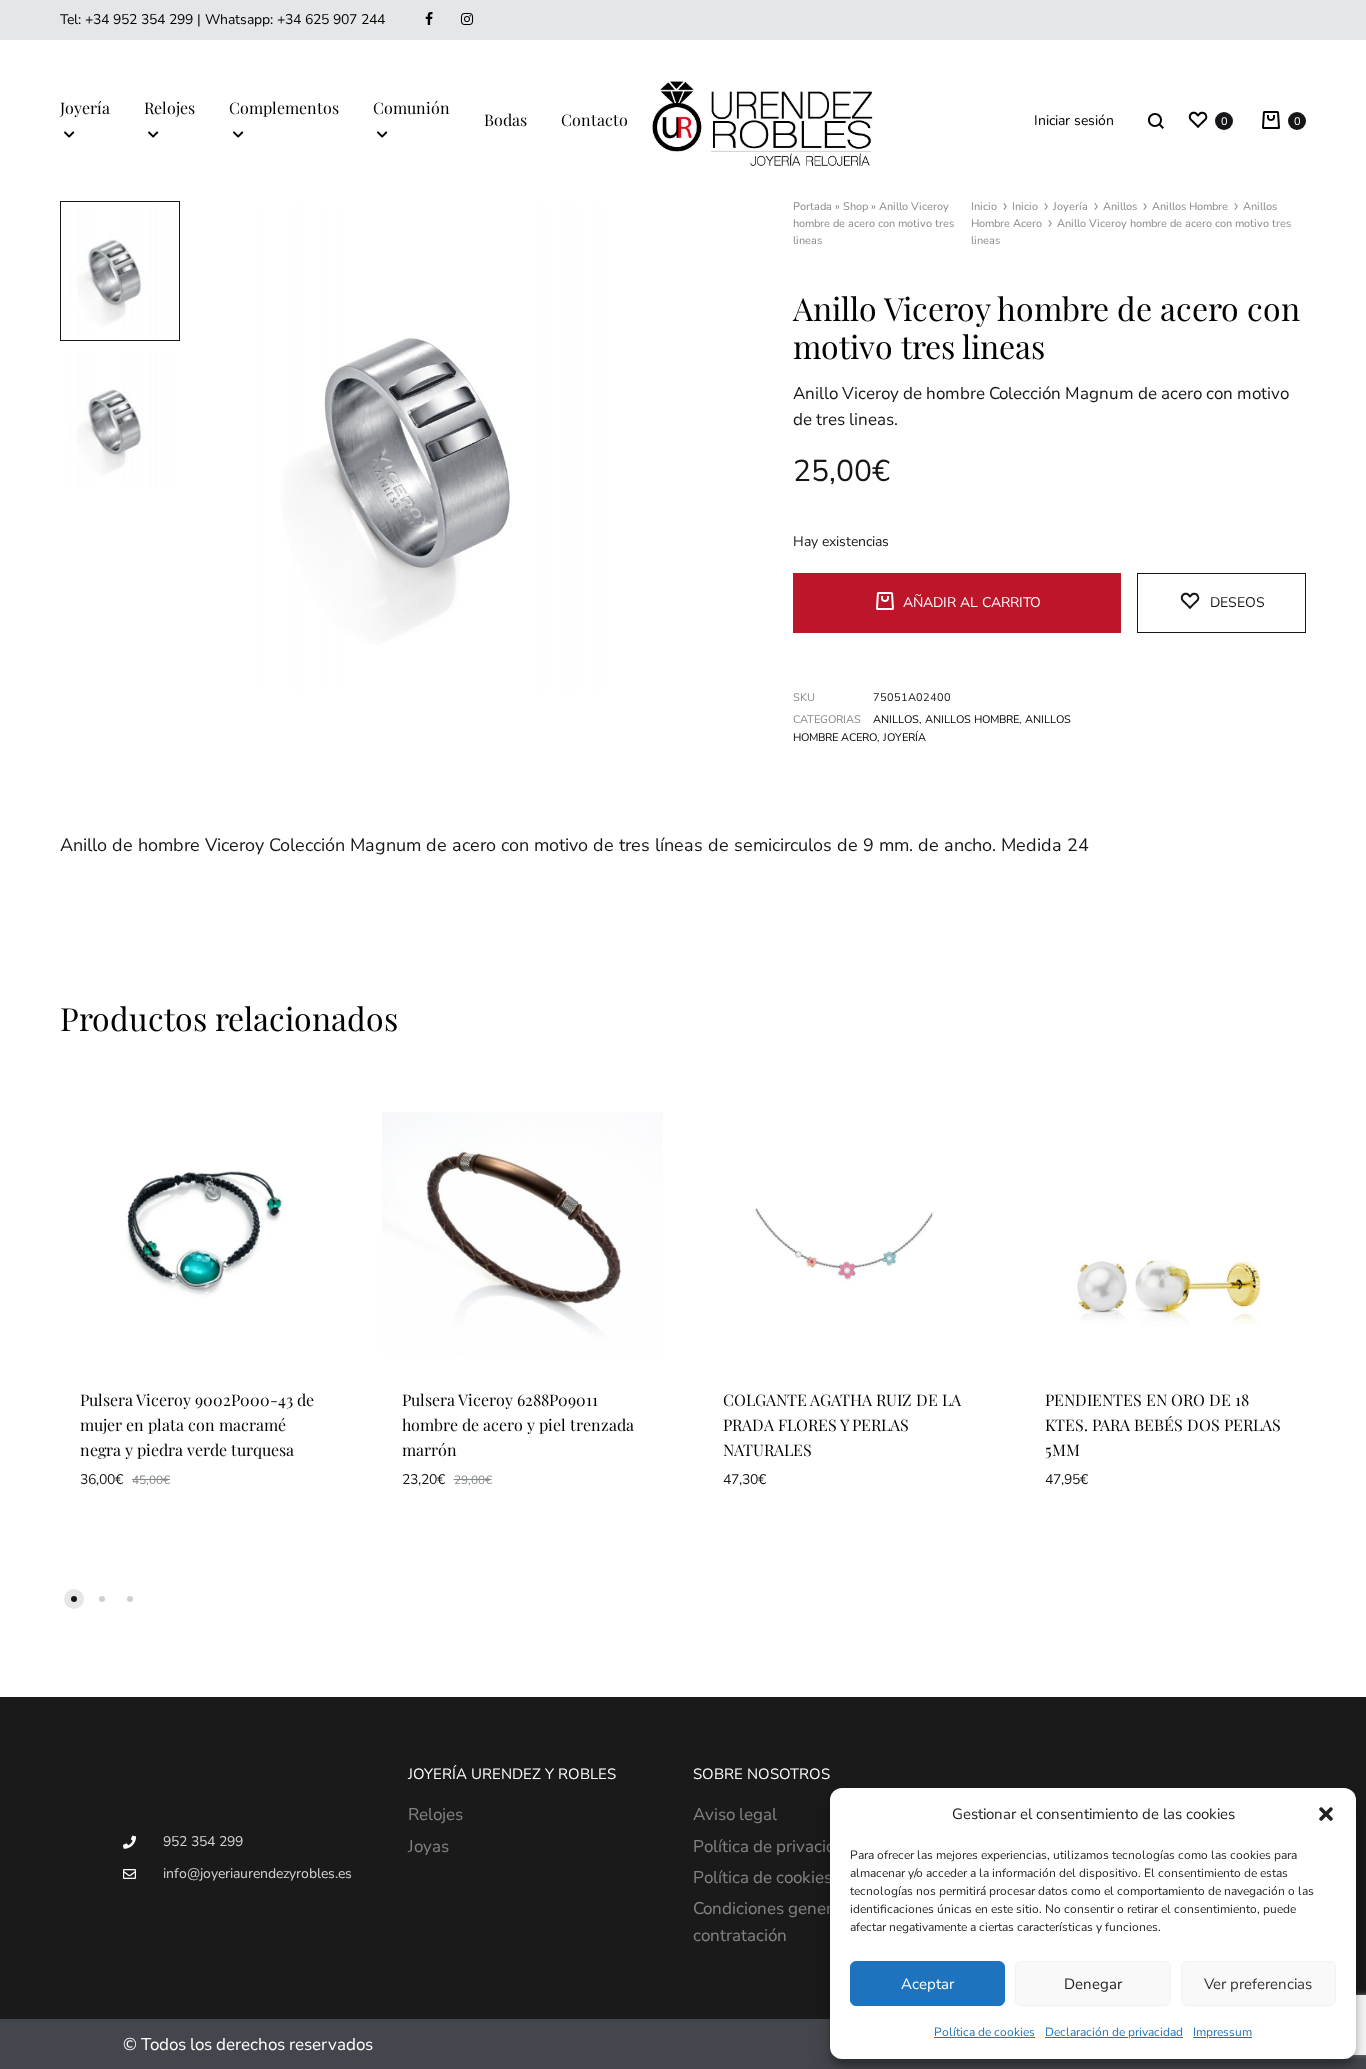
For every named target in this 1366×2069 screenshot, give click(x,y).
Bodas (505, 119)
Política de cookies (984, 2032)
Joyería (85, 107)
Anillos (1120, 206)
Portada (812, 206)
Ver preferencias (1258, 1984)
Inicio (984, 206)
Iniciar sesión (1074, 120)
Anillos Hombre (1190, 206)
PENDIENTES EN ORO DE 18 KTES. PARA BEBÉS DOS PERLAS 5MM (1163, 1424)
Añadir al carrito (972, 602)
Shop (855, 206)
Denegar (1093, 1984)
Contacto (594, 119)
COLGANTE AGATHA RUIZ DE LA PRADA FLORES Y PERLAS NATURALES (842, 1424)
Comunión (411, 107)
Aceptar (927, 1984)
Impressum (1222, 2032)
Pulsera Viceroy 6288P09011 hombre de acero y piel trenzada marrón (518, 1424)
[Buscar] (1156, 120)
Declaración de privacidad (1114, 2032)
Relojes (169, 107)
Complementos (284, 107)
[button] (1326, 1814)
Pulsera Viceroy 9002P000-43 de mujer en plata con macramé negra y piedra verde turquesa (197, 1424)
